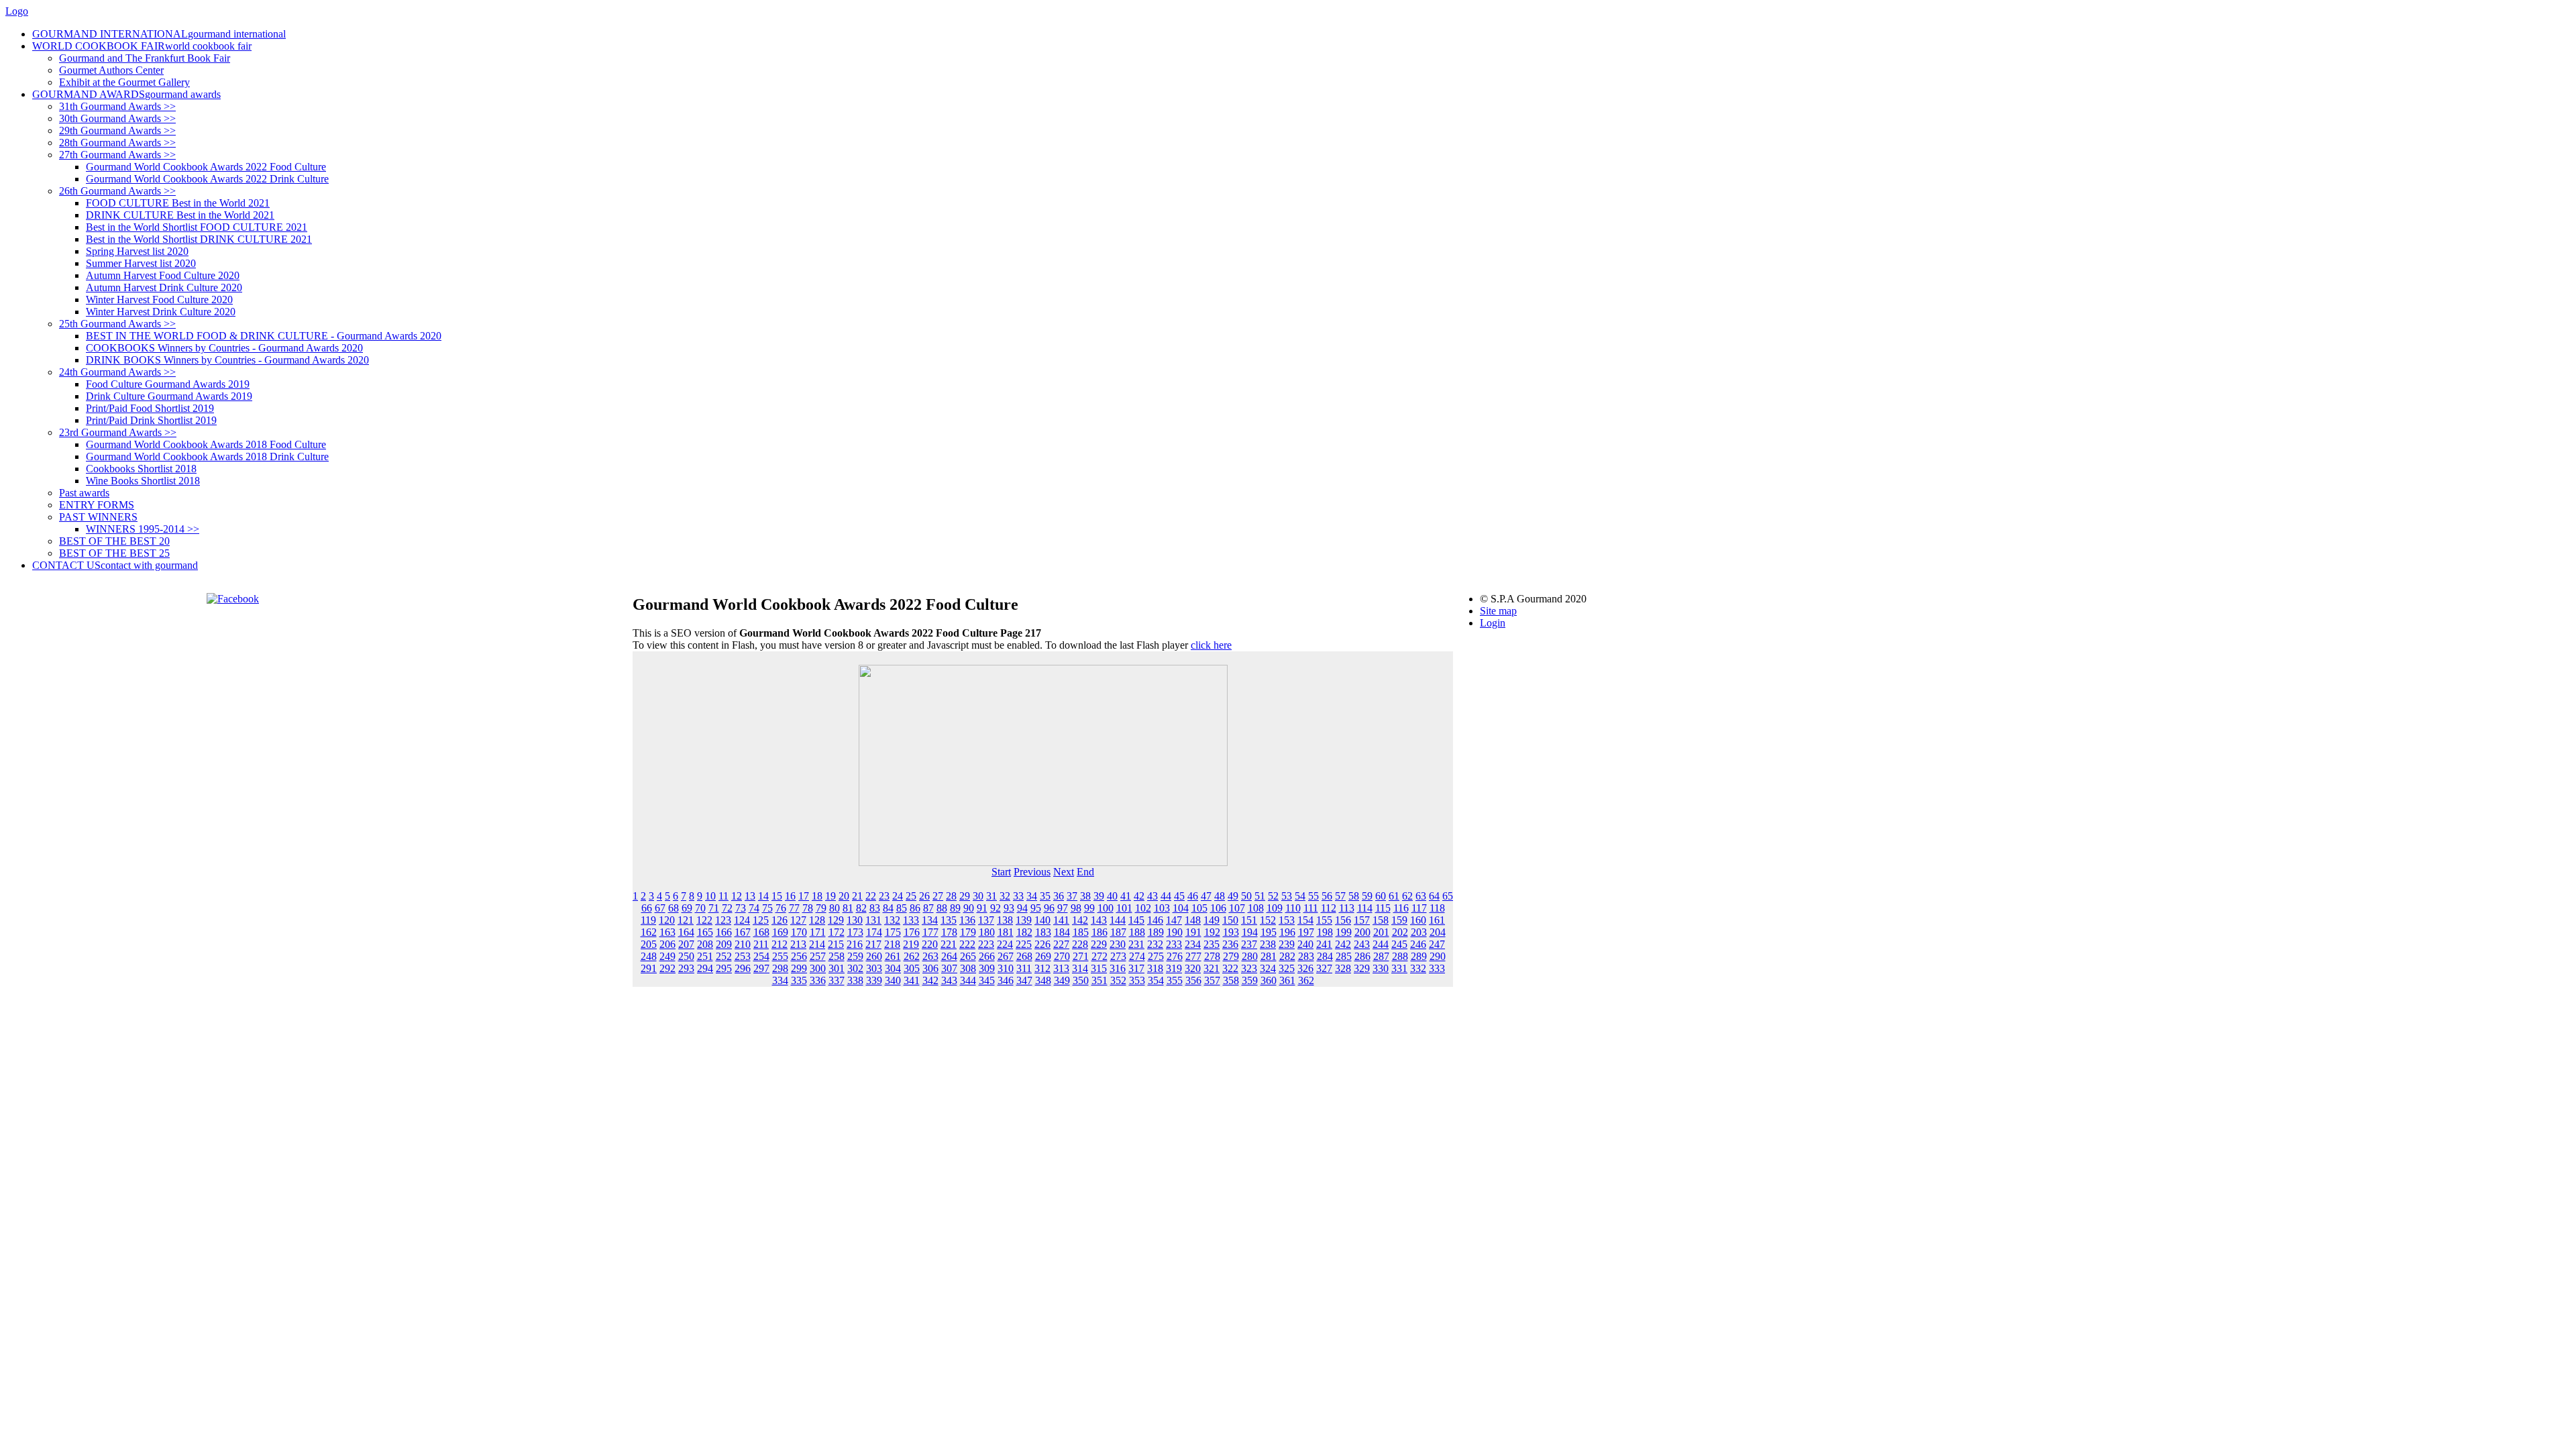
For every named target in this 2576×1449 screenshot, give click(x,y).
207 (686, 944)
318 (1155, 968)
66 (647, 908)
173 (855, 932)
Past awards (84, 493)
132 (892, 920)
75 (767, 908)
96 (1049, 908)
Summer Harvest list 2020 (141, 263)
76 (781, 908)
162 (649, 932)
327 (1324, 968)
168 (761, 932)
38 (1085, 896)
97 (1063, 908)
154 (1305, 920)
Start (1001, 872)
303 (874, 968)
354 (1156, 980)
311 (1024, 968)
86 (915, 908)
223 (986, 944)
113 (1347, 908)
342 (930, 980)
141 (1061, 920)
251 (705, 956)
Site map (1498, 611)
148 (1193, 920)
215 (836, 944)
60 (1381, 896)
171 (818, 932)
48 (1220, 896)
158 (1381, 920)
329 (1362, 968)
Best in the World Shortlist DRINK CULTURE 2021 (199, 239)
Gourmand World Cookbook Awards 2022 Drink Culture (207, 179)
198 (1325, 932)
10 (710, 896)
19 (830, 896)
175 (893, 932)
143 (1099, 920)
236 (1230, 944)
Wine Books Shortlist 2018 (143, 481)
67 (660, 908)
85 (902, 908)
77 (794, 908)
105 (1199, 908)
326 (1305, 968)
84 (888, 908)
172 (837, 932)
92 (996, 908)
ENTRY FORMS (97, 505)
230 (1118, 944)
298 (780, 968)
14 (763, 896)
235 (1212, 944)
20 (844, 896)
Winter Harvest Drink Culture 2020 (161, 312)
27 (938, 896)
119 (648, 920)
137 (986, 920)
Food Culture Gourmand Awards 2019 (168, 384)
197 (1306, 932)
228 (1080, 944)
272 (1099, 956)
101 (1124, 908)
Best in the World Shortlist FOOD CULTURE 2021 (197, 227)
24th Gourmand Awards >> (117, 372)
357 (1212, 980)
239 (1287, 944)
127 (798, 920)
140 (1042, 920)
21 (857, 896)
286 (1362, 956)
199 (1344, 932)
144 (1118, 920)
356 (1193, 980)
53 (1287, 896)
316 (1118, 968)
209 (724, 944)
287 (1381, 956)
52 (1273, 896)
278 (1212, 956)
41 (1126, 896)
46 (1193, 896)
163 (667, 932)
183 (1043, 932)
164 (686, 932)
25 (911, 896)
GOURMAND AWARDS (126, 94)
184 (1062, 932)
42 (1139, 896)
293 (686, 968)
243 (1362, 944)
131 (873, 920)
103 (1162, 908)
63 (1421, 896)
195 (1269, 932)
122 (704, 920)
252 (724, 956)
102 (1143, 908)
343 (949, 980)
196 (1287, 932)
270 (1062, 956)
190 (1175, 932)
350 (1081, 980)
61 (1394, 896)
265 (968, 956)
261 (893, 956)
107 (1237, 908)
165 (705, 932)
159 (1399, 920)
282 (1287, 956)
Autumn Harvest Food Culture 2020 (163, 275)
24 (898, 896)
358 (1231, 980)
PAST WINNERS (98, 517)
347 (1024, 980)
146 (1155, 920)
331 (1399, 968)
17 (804, 896)
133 (911, 920)
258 (837, 956)
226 (1042, 944)
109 (1275, 908)
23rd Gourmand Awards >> (118, 432)
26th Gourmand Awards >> (117, 191)
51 (1260, 896)
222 (967, 944)
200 (1362, 932)
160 (1418, 920)
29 (965, 896)
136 (967, 920)
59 (1367, 896)
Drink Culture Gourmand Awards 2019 (169, 396)
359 (1250, 980)
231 (1136, 944)
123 (723, 920)
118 (1437, 908)
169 (780, 932)
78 (808, 908)
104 (1181, 908)
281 (1269, 956)
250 (686, 956)
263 (930, 956)
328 (1343, 968)
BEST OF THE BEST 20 (114, 541)
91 (982, 908)
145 (1136, 920)
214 (817, 944)
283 (1306, 956)
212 (780, 944)
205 (649, 944)
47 (1206, 896)
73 (741, 908)
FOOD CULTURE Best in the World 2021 (178, 203)
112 (1329, 908)
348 (1043, 980)
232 (1155, 944)
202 (1400, 932)
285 (1344, 956)
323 (1249, 968)
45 (1179, 896)
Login (1493, 623)
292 (667, 968)
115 (1383, 908)
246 (1418, 944)
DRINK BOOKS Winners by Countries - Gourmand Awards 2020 (227, 360)
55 (1313, 896)
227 (1061, 944)
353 (1137, 980)
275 (1156, 956)
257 (818, 956)
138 (1005, 920)
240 (1305, 944)
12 (737, 896)
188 (1137, 932)
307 (949, 968)
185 (1081, 932)
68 (674, 908)
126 (780, 920)
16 (790, 896)
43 (1152, 896)
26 (924, 896)
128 (817, 920)
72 (727, 908)
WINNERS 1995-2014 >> (143, 529)
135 (949, 920)
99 (1089, 908)
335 (799, 980)
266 (987, 956)
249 (667, 956)
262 (912, 956)
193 (1231, 932)
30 (978, 896)
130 (855, 920)
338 (855, 980)
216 (855, 944)
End (1085, 872)
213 (798, 944)
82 (861, 908)
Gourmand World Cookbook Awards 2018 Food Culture (206, 444)
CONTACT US (115, 565)
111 (1311, 908)
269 (1043, 956)
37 (1072, 896)
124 (742, 920)
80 (835, 908)
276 (1175, 956)
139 (1024, 920)
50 (1246, 896)
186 (1099, 932)
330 (1381, 968)
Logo (17, 11)
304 (893, 968)
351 (1099, 980)
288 (1400, 956)
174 (874, 932)
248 (649, 956)
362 (1306, 980)
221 (949, 944)
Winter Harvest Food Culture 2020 (159, 300)
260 (874, 956)
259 (855, 956)
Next (1064, 872)
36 (1059, 896)
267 (1006, 956)
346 (1006, 980)
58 (1354, 896)
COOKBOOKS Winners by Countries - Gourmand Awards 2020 (224, 348)
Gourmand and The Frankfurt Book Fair (145, 58)
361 (1287, 980)
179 (968, 932)
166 (724, 932)
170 (799, 932)
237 (1249, 944)
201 (1381, 932)
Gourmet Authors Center (111, 70)
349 (1062, 980)
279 (1231, 956)
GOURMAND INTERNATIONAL (159, 34)
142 (1080, 920)
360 (1269, 980)
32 (1005, 896)
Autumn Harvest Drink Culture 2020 (164, 287)
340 (893, 980)
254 (761, 956)
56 (1327, 896)
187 (1118, 932)
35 (1045, 896)
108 (1256, 908)
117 (1419, 908)
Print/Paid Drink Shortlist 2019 (151, 420)
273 (1118, 956)
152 (1268, 920)
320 (1193, 968)
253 (743, 956)
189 (1156, 932)
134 (930, 920)
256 (799, 956)
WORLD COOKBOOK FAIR (142, 46)
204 (1438, 932)
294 (705, 968)
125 (761, 920)
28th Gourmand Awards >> (117, 143)
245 (1399, 944)
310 (1006, 968)
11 (723, 896)
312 (1042, 968)
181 (1006, 932)
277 (1193, 956)
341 (912, 980)
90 (969, 908)
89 (955, 908)
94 (1022, 908)
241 (1324, 944)
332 (1418, 968)
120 (667, 920)
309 (987, 968)
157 (1362, 920)
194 (1250, 932)
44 (1166, 896)
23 (884, 896)
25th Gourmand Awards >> (117, 324)
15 (777, 896)
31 (991, 896)
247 (1437, 944)
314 (1080, 968)
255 (780, 956)
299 (799, 968)
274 (1137, 956)
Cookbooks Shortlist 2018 (141, 469)
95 (1036, 908)
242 (1343, 944)
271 (1081, 956)
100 (1106, 908)
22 (871, 896)
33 (1018, 896)
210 (743, 944)
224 (1005, 944)
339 (874, 980)
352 (1118, 980)
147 (1174, 920)
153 (1287, 920)
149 (1212, 920)
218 (892, 944)
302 (855, 968)
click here (1211, 645)
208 (705, 944)
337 (837, 980)
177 (930, 932)
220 (930, 944)
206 (667, 944)
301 (837, 968)
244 (1381, 944)
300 (818, 968)
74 (754, 908)
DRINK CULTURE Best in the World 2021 (180, 215)
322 (1230, 968)
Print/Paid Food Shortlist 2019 (150, 408)
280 (1250, 956)
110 (1293, 908)
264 (949, 956)
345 (987, 980)
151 (1249, 920)
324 (1268, 968)
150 (1230, 920)
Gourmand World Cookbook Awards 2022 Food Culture (206, 167)
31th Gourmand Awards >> (117, 106)
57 (1340, 896)
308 (968, 968)
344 (968, 980)
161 (1437, 920)
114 (1365, 908)
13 (750, 896)
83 (875, 908)
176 (912, 932)
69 (687, 908)
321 (1212, 968)
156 (1343, 920)
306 (930, 968)
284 (1325, 956)
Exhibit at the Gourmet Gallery (124, 82)
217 (873, 944)
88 (942, 908)
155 (1324, 920)
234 (1193, 944)
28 (951, 896)
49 (1233, 896)
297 (761, 968)
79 (821, 908)
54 (1300, 896)
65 (1448, 896)
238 (1268, 944)
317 (1136, 968)
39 (1099, 896)
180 (987, 932)
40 (1112, 896)
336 (818, 980)
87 (928, 908)
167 (743, 932)
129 (836, 920)
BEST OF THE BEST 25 (114, 553)
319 (1174, 968)
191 (1193, 932)
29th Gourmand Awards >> (117, 130)
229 (1099, 944)
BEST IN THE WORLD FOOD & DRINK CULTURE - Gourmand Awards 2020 (264, 336)
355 (1175, 980)
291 (649, 968)
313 (1061, 968)
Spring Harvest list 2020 (137, 251)
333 (1437, 968)
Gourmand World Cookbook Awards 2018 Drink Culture (207, 457)
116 (1401, 908)
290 (1438, 956)
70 (700, 908)
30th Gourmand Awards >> (117, 118)
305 (912, 968)
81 (848, 908)
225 (1024, 944)
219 (911, 944)
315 (1099, 968)
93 (1009, 908)
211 (761, 944)
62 (1407, 896)
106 (1218, 908)
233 (1174, 944)
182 (1024, 932)
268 (1024, 956)
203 (1419, 932)
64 (1434, 896)
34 (1032, 896)
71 (714, 908)
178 (949, 932)
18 (817, 896)
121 (686, 920)
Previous (1032, 872)
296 (743, 968)
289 (1419, 956)
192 (1212, 932)
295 (724, 968)
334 (780, 980)
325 (1287, 968)
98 (1076, 908)
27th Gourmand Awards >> (117, 155)
